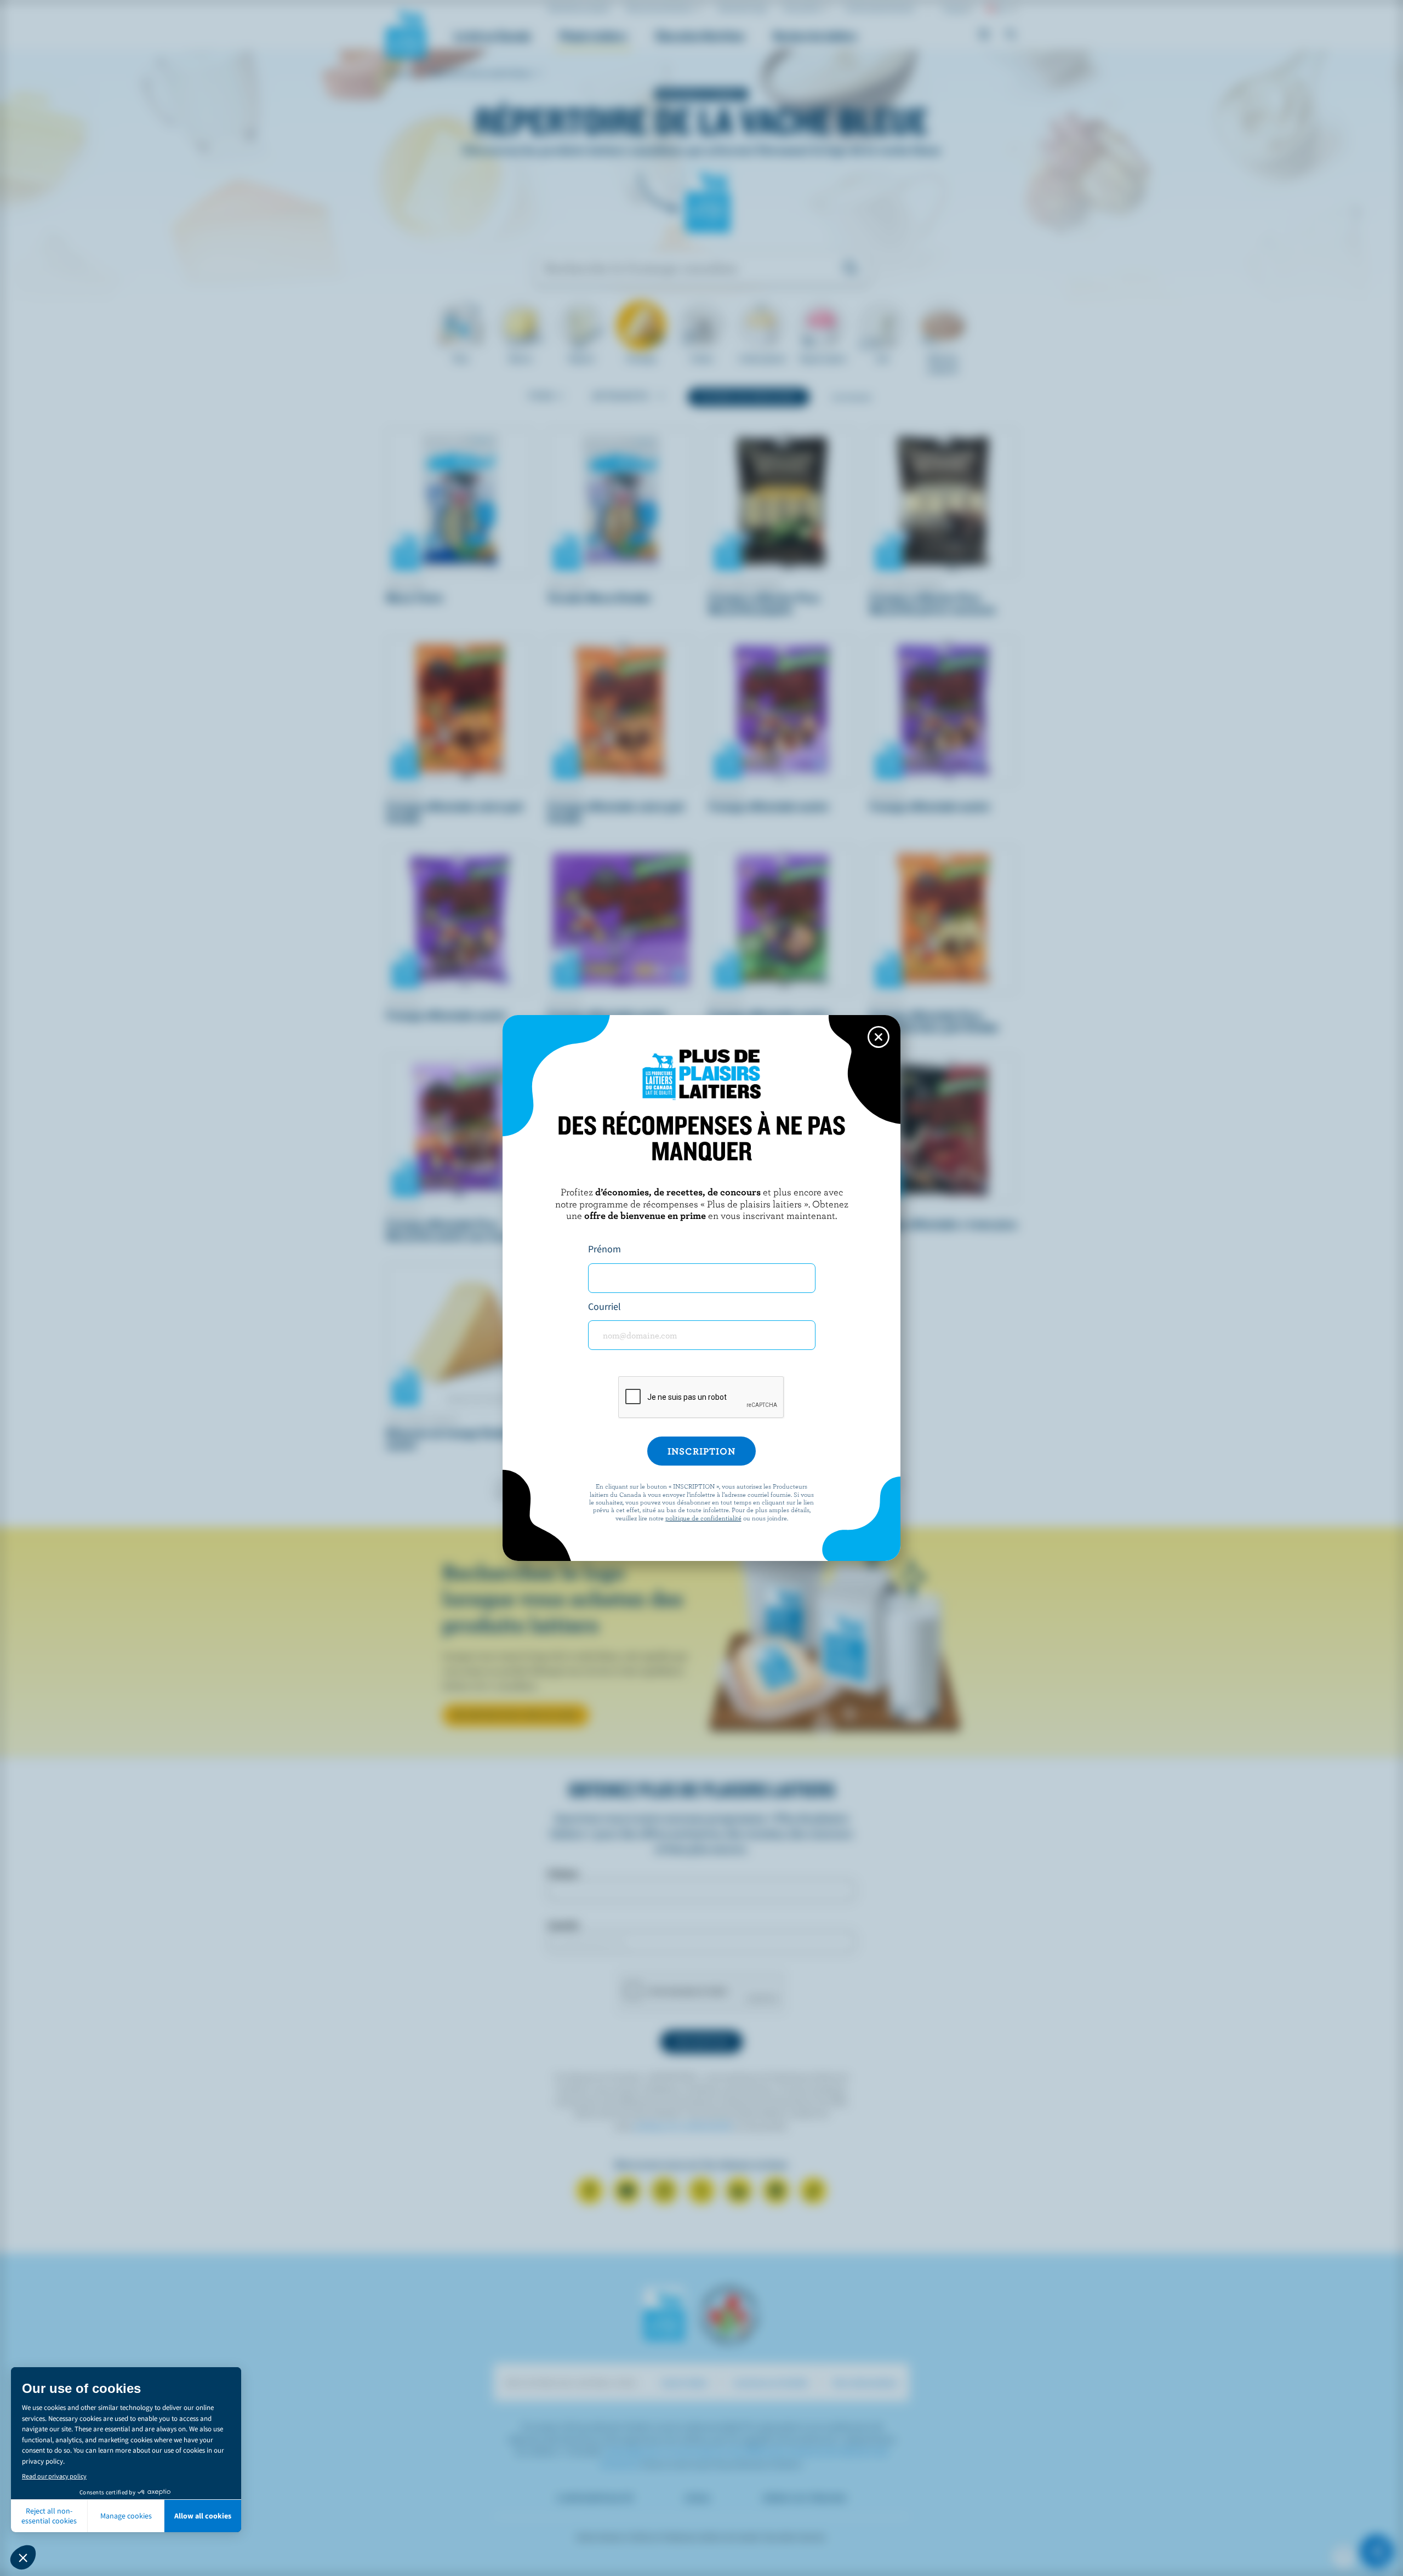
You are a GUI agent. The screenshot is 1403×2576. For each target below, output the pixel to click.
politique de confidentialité (703, 1518)
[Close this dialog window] (879, 1037)
